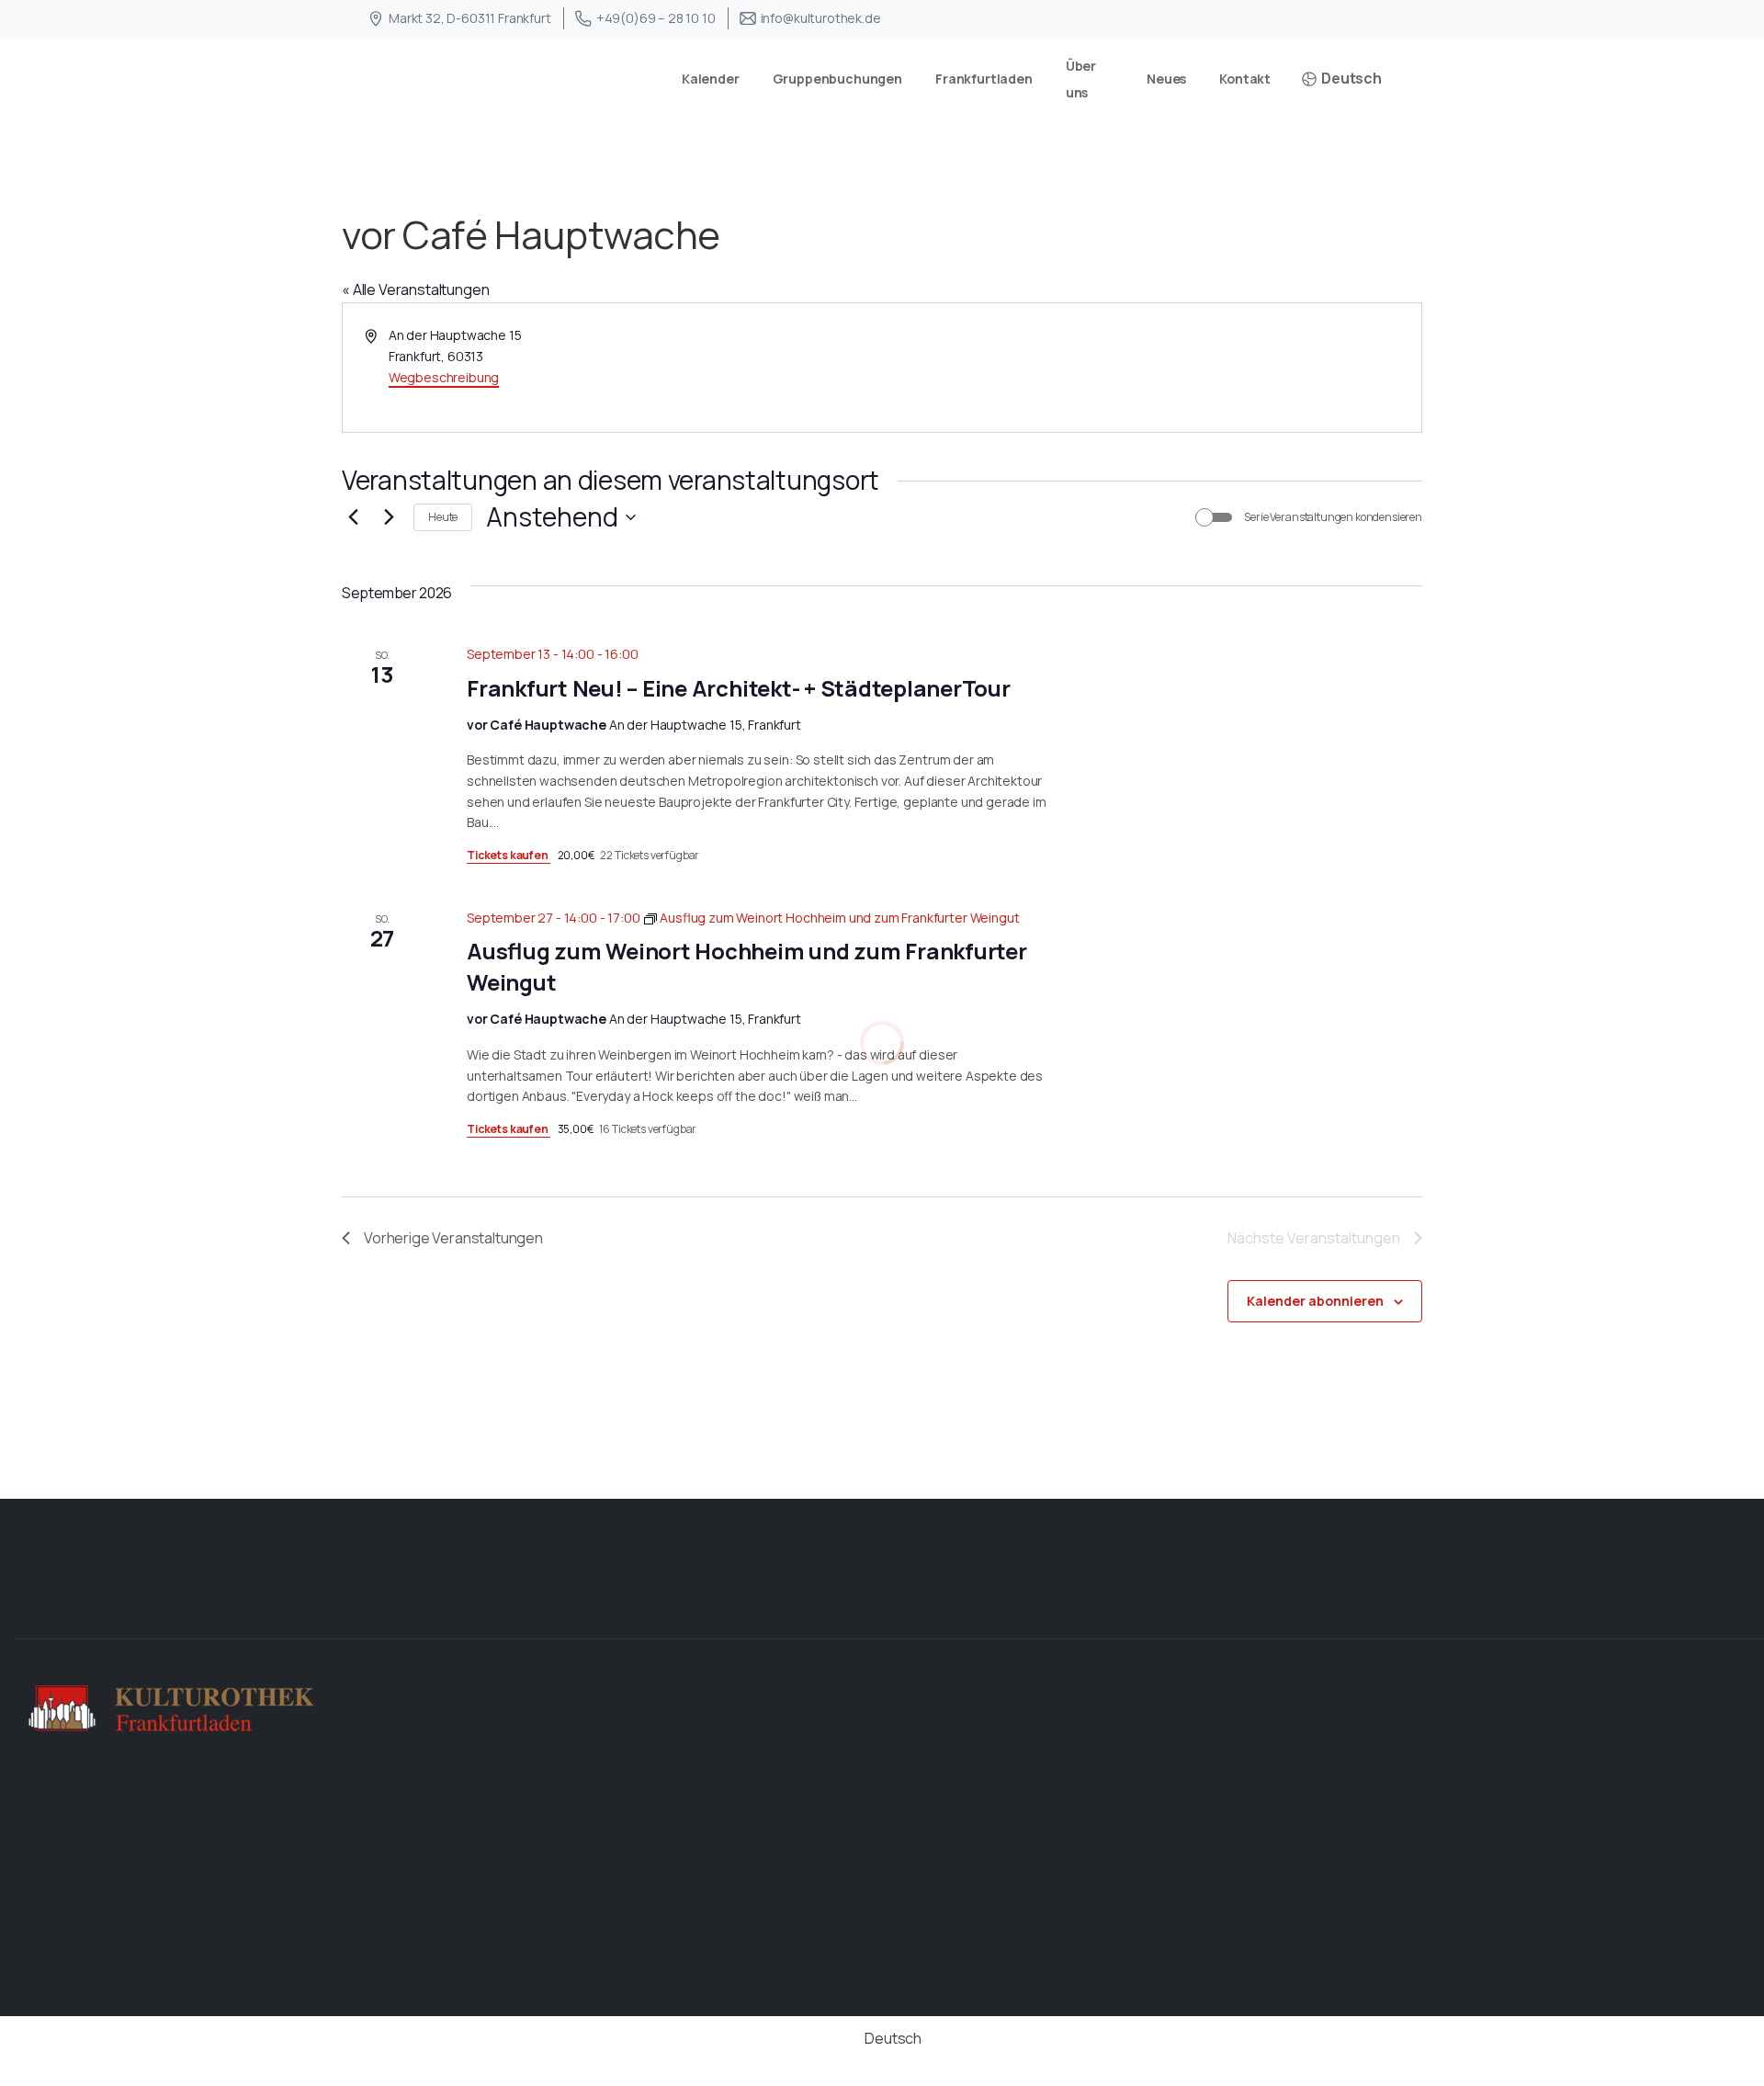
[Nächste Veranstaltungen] (389, 517)
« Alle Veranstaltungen (415, 289)
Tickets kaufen (509, 855)
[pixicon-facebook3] (1676, 1607)
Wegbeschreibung (444, 377)
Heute (443, 517)
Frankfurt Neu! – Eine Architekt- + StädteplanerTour (739, 688)
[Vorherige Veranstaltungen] (353, 517)
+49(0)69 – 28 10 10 (656, 18)
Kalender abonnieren (1315, 1301)
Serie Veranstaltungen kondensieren (1333, 517)
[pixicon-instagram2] (1735, 1607)
